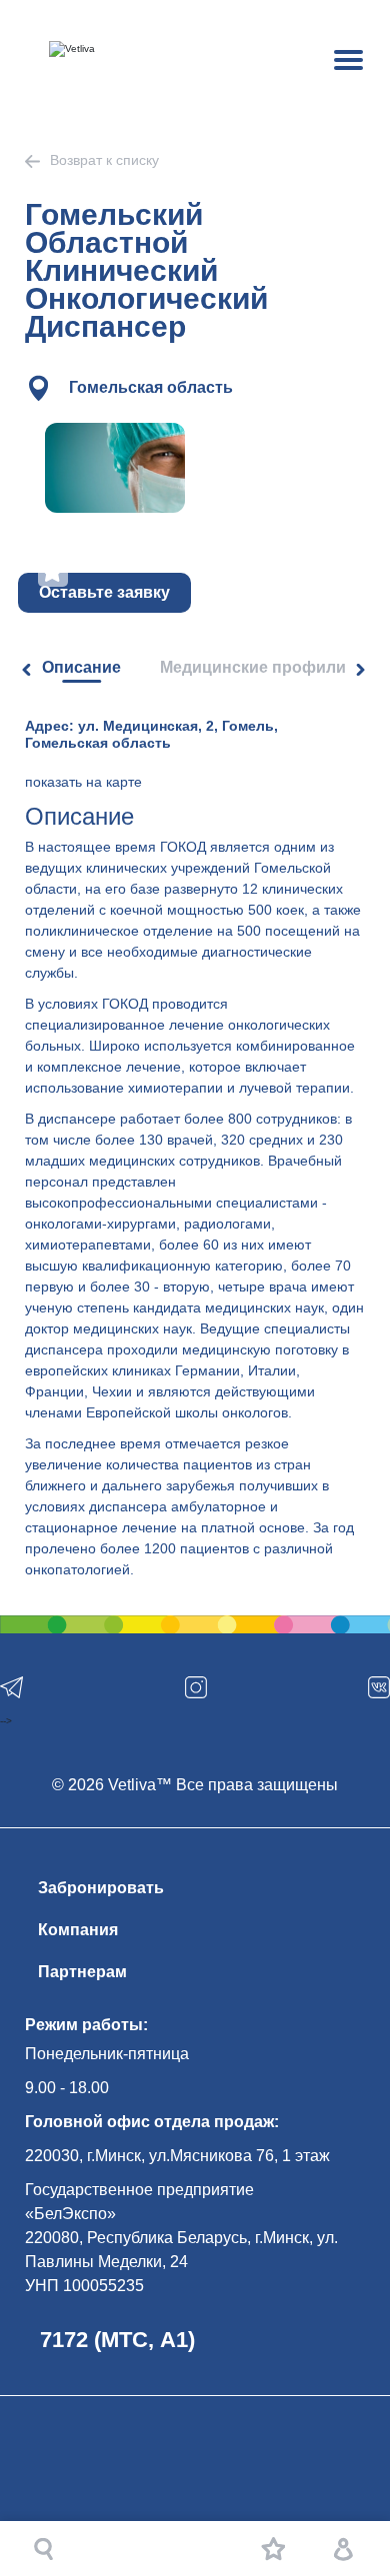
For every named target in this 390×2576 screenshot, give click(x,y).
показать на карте (83, 782)
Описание (81, 667)
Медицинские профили (253, 667)
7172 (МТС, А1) (117, 2340)
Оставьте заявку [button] (104, 592)
